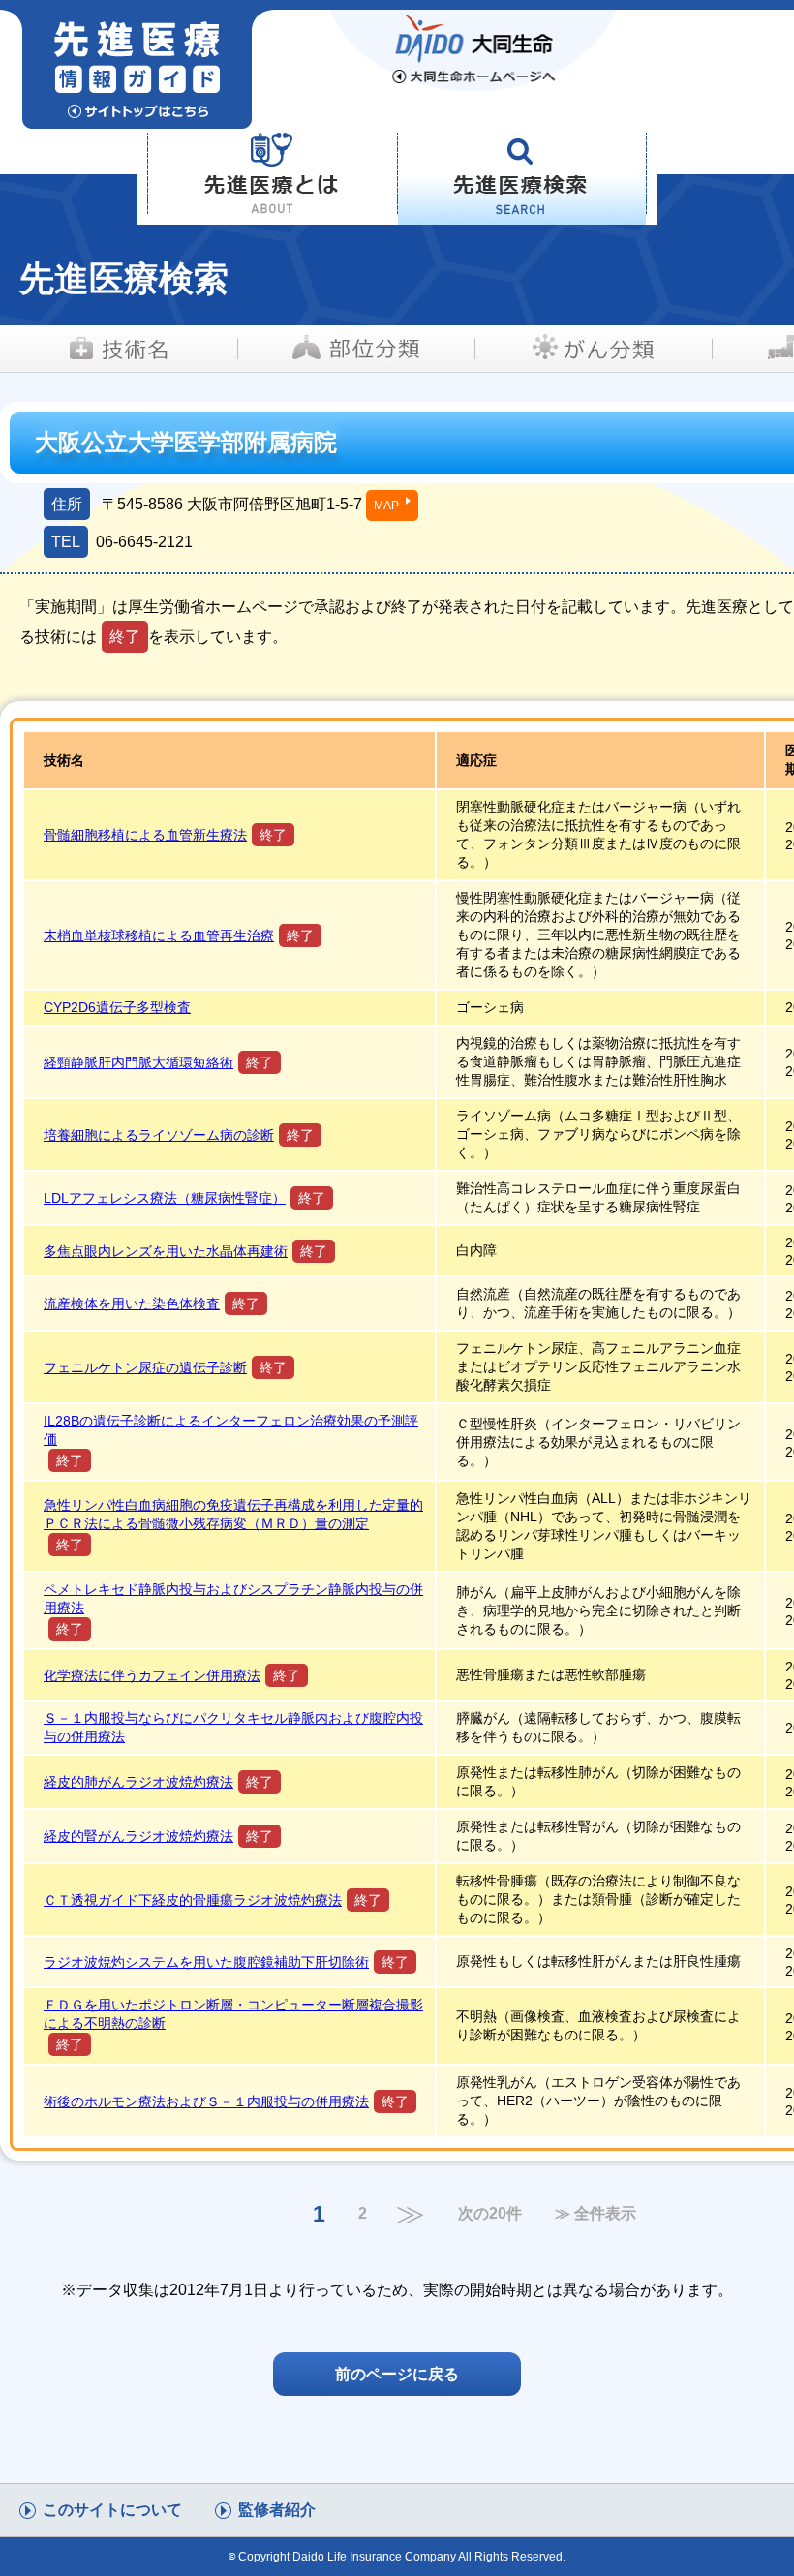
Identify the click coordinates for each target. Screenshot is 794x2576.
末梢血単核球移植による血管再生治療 (159, 935)
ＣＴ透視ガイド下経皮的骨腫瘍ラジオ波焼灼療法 (193, 1900)
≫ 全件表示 (595, 2214)
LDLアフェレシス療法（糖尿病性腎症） (165, 1198)
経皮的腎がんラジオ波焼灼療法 (138, 1836)
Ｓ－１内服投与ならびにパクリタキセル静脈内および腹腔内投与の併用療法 (233, 1727)
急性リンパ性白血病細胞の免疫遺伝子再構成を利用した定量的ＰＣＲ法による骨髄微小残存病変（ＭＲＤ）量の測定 (233, 1514)
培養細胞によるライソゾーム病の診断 (159, 1135)
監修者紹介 (277, 2510)
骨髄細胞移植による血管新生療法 (145, 835)
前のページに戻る (397, 2374)
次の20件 (490, 2214)
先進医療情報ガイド (186, 69)
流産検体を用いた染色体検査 (132, 1303)
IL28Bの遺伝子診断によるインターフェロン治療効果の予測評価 (231, 1430)
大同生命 (474, 50)
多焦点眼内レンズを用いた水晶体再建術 (166, 1251)
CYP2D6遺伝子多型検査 (117, 1007)
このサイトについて (112, 2510)
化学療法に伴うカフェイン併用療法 (152, 1675)
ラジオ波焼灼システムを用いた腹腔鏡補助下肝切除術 (206, 1962)
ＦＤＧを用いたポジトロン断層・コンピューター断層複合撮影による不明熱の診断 (233, 2014)
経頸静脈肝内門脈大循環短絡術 (138, 1062)
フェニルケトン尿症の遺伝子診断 (145, 1367)
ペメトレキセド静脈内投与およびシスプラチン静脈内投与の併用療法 (233, 1598)
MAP (386, 506)
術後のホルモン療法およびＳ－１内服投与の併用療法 (206, 2101)
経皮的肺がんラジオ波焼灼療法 (138, 1782)
